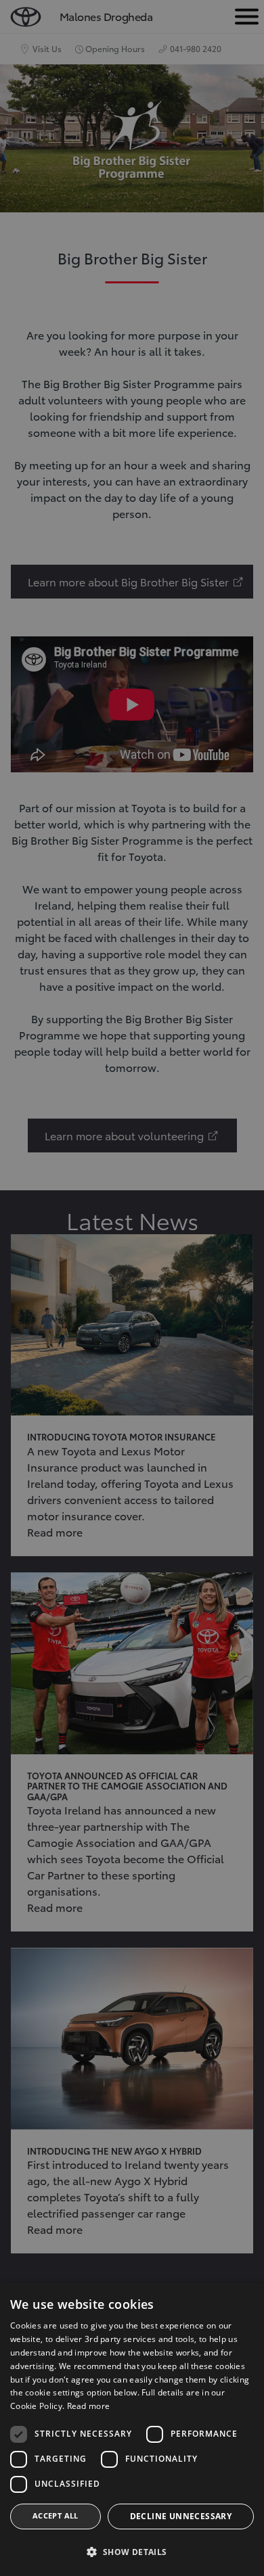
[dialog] (132, 2430)
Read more (89, 2406)
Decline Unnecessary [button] (181, 2516)
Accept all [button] (56, 2515)
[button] (132, 2552)
